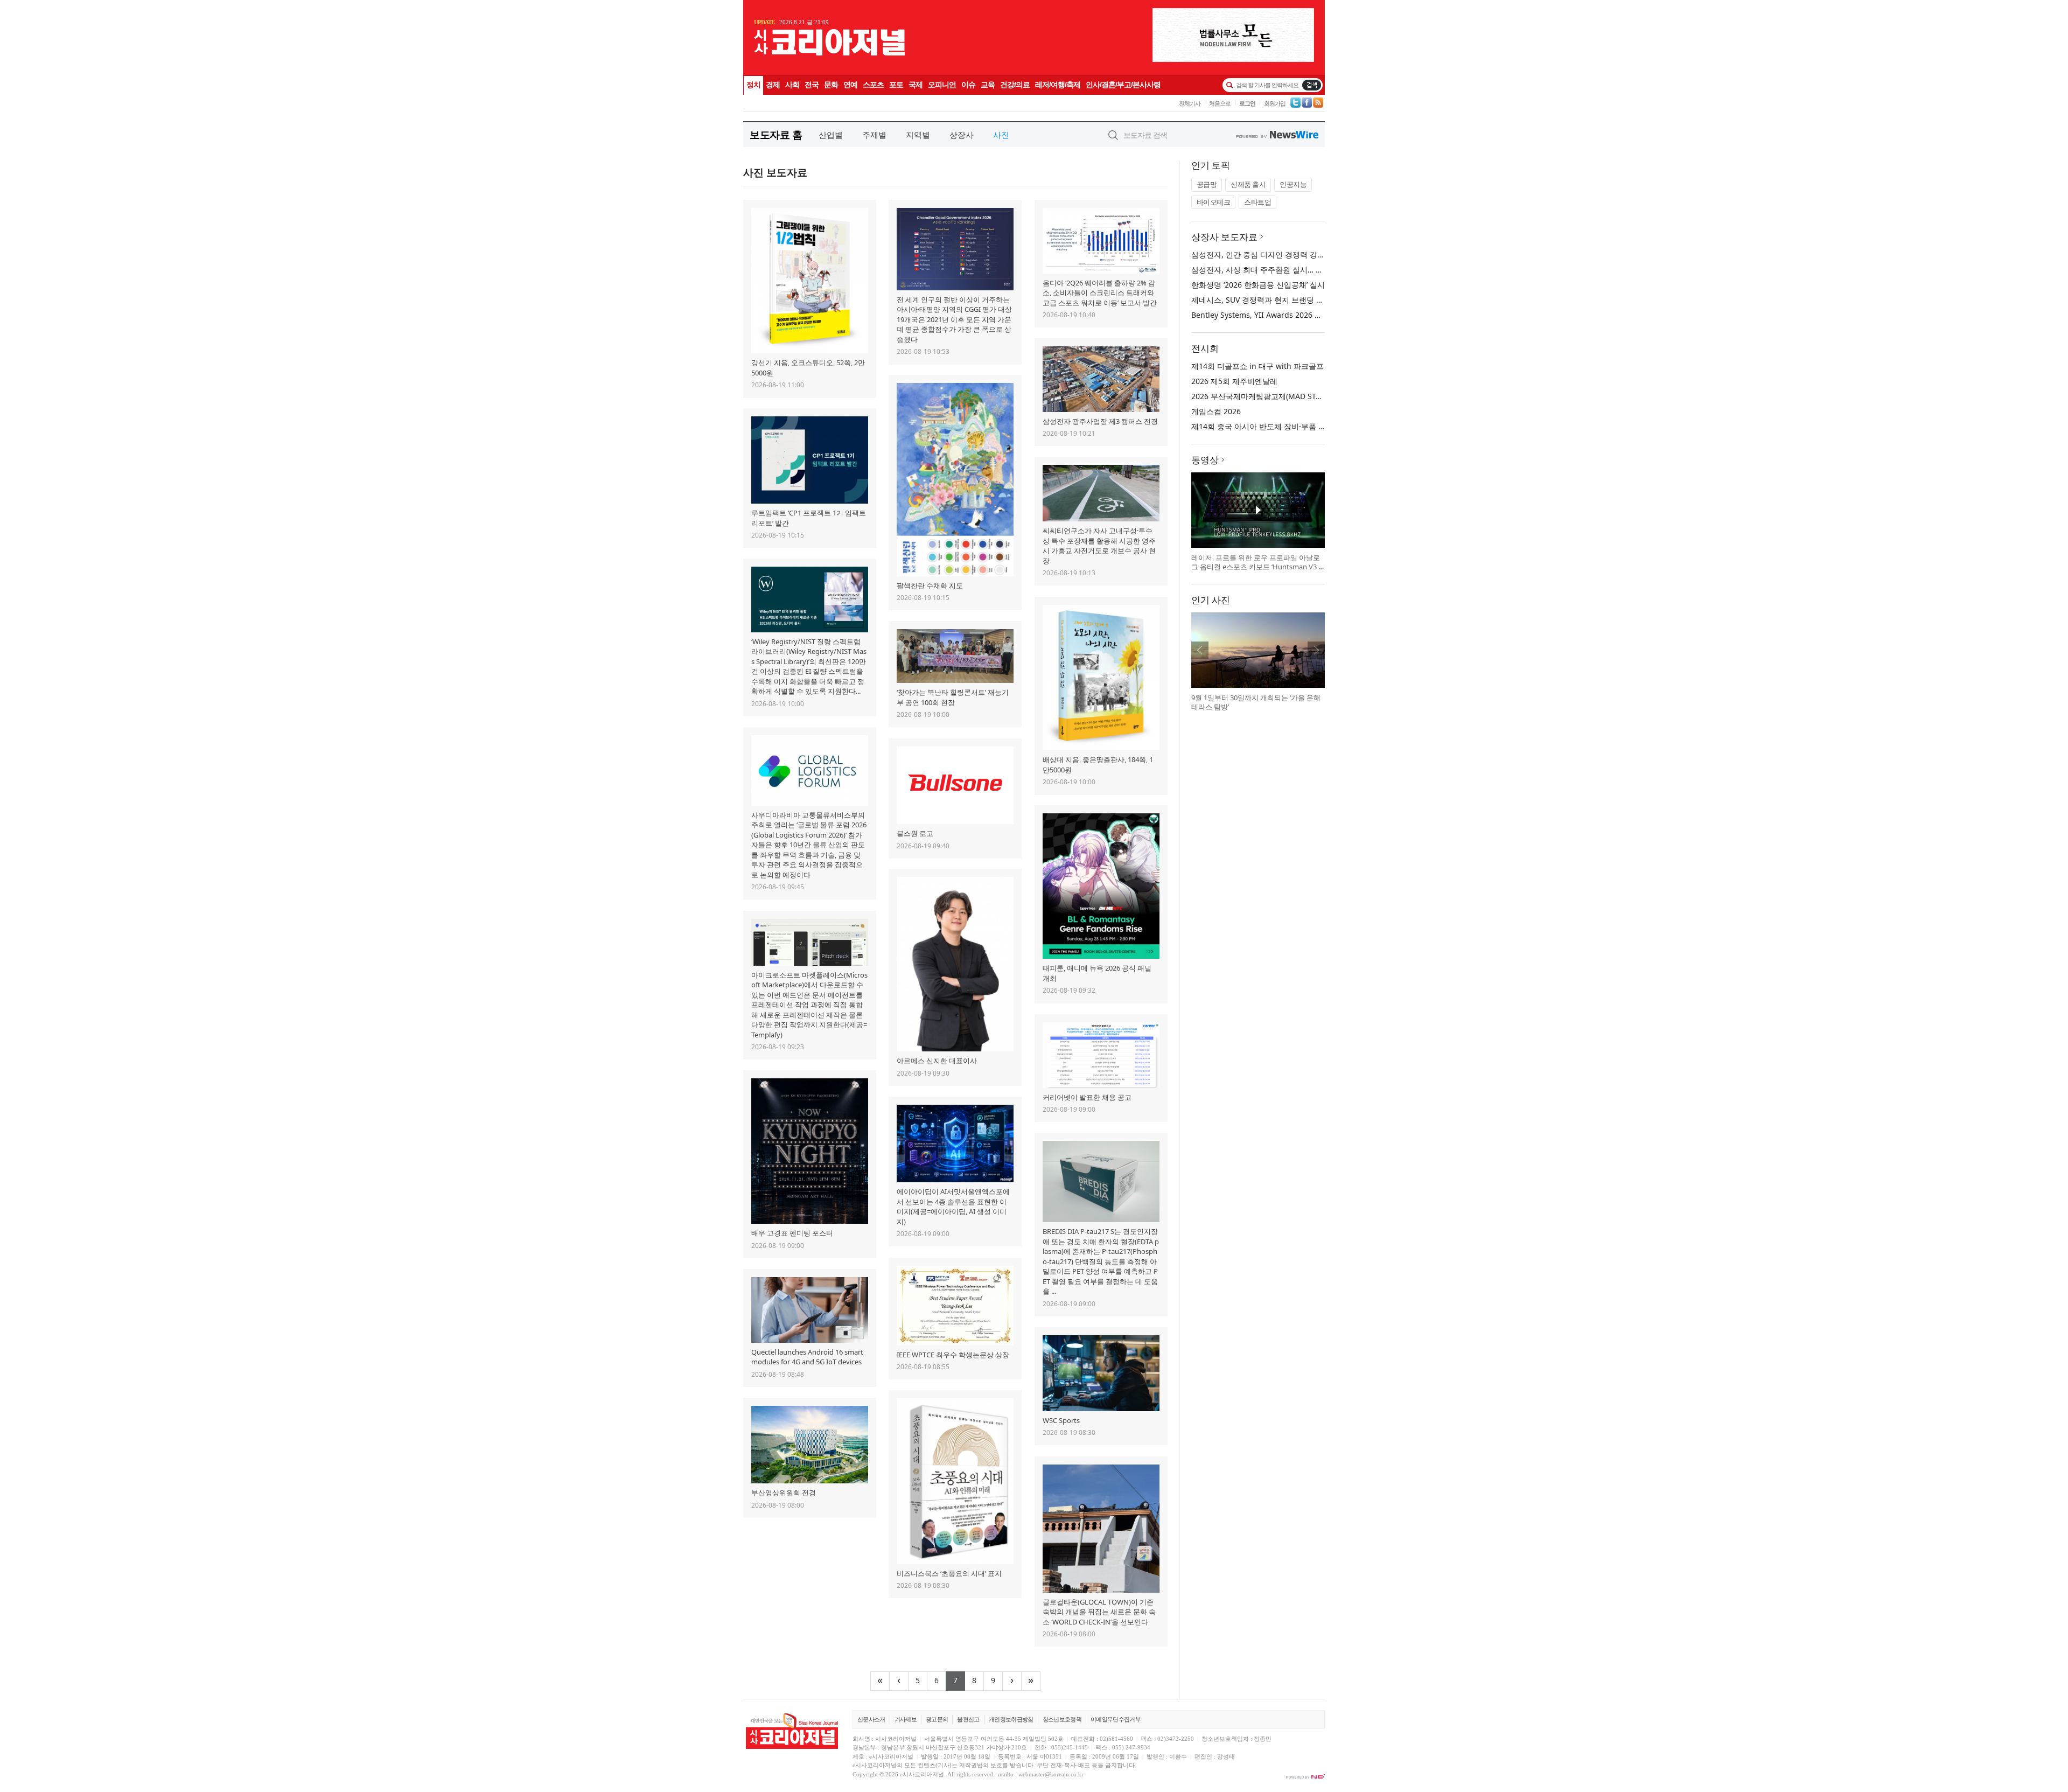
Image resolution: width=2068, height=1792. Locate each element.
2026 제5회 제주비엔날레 (1234, 381)
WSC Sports (1061, 1420)
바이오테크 (1214, 202)
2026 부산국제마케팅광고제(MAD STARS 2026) (1271, 396)
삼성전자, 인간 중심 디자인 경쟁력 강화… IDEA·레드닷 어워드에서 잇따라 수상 (1324, 254)
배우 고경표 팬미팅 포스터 (792, 1233)
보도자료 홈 (776, 134)
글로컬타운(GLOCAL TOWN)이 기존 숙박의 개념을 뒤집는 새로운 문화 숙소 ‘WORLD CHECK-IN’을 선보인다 (1099, 1612)
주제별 (874, 135)
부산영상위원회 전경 (784, 1493)
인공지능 (1293, 184)
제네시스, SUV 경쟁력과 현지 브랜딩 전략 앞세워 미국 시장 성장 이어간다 (1316, 300)
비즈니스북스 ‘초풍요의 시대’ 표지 (949, 1573)
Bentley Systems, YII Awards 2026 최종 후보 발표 (1278, 315)
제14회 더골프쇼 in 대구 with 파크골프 (1257, 366)
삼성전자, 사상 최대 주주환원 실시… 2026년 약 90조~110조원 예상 (1305, 270)
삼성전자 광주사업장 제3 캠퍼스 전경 (1100, 421)
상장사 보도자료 (1224, 237)
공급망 (1207, 184)
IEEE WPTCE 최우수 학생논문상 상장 (953, 1355)
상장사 (962, 135)
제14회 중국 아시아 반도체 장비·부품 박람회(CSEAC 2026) (1290, 426)
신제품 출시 (1248, 184)
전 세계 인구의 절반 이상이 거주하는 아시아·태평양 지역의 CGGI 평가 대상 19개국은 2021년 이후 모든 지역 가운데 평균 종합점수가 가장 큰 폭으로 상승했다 (954, 319)
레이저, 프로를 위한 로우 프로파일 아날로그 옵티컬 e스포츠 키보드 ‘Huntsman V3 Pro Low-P (1257, 567)
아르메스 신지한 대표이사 (937, 1061)
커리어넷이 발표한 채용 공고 (1087, 1097)
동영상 (1205, 460)
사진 (1001, 135)
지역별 (918, 135)
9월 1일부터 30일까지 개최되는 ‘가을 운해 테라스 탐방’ (1256, 702)
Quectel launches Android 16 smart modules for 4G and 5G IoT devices (807, 1357)
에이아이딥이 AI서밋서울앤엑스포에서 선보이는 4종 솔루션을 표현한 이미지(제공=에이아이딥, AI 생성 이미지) (953, 1207)
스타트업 (1257, 202)
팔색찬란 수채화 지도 (930, 585)
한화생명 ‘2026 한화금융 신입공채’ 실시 (1258, 285)
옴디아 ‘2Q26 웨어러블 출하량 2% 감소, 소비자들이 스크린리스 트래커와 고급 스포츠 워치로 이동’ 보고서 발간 (1100, 293)
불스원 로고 (915, 833)
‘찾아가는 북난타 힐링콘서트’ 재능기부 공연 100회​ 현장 (953, 697)
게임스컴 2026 (1216, 411)
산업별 (831, 135)
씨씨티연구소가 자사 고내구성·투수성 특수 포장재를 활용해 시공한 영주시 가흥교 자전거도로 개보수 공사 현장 (1099, 546)
